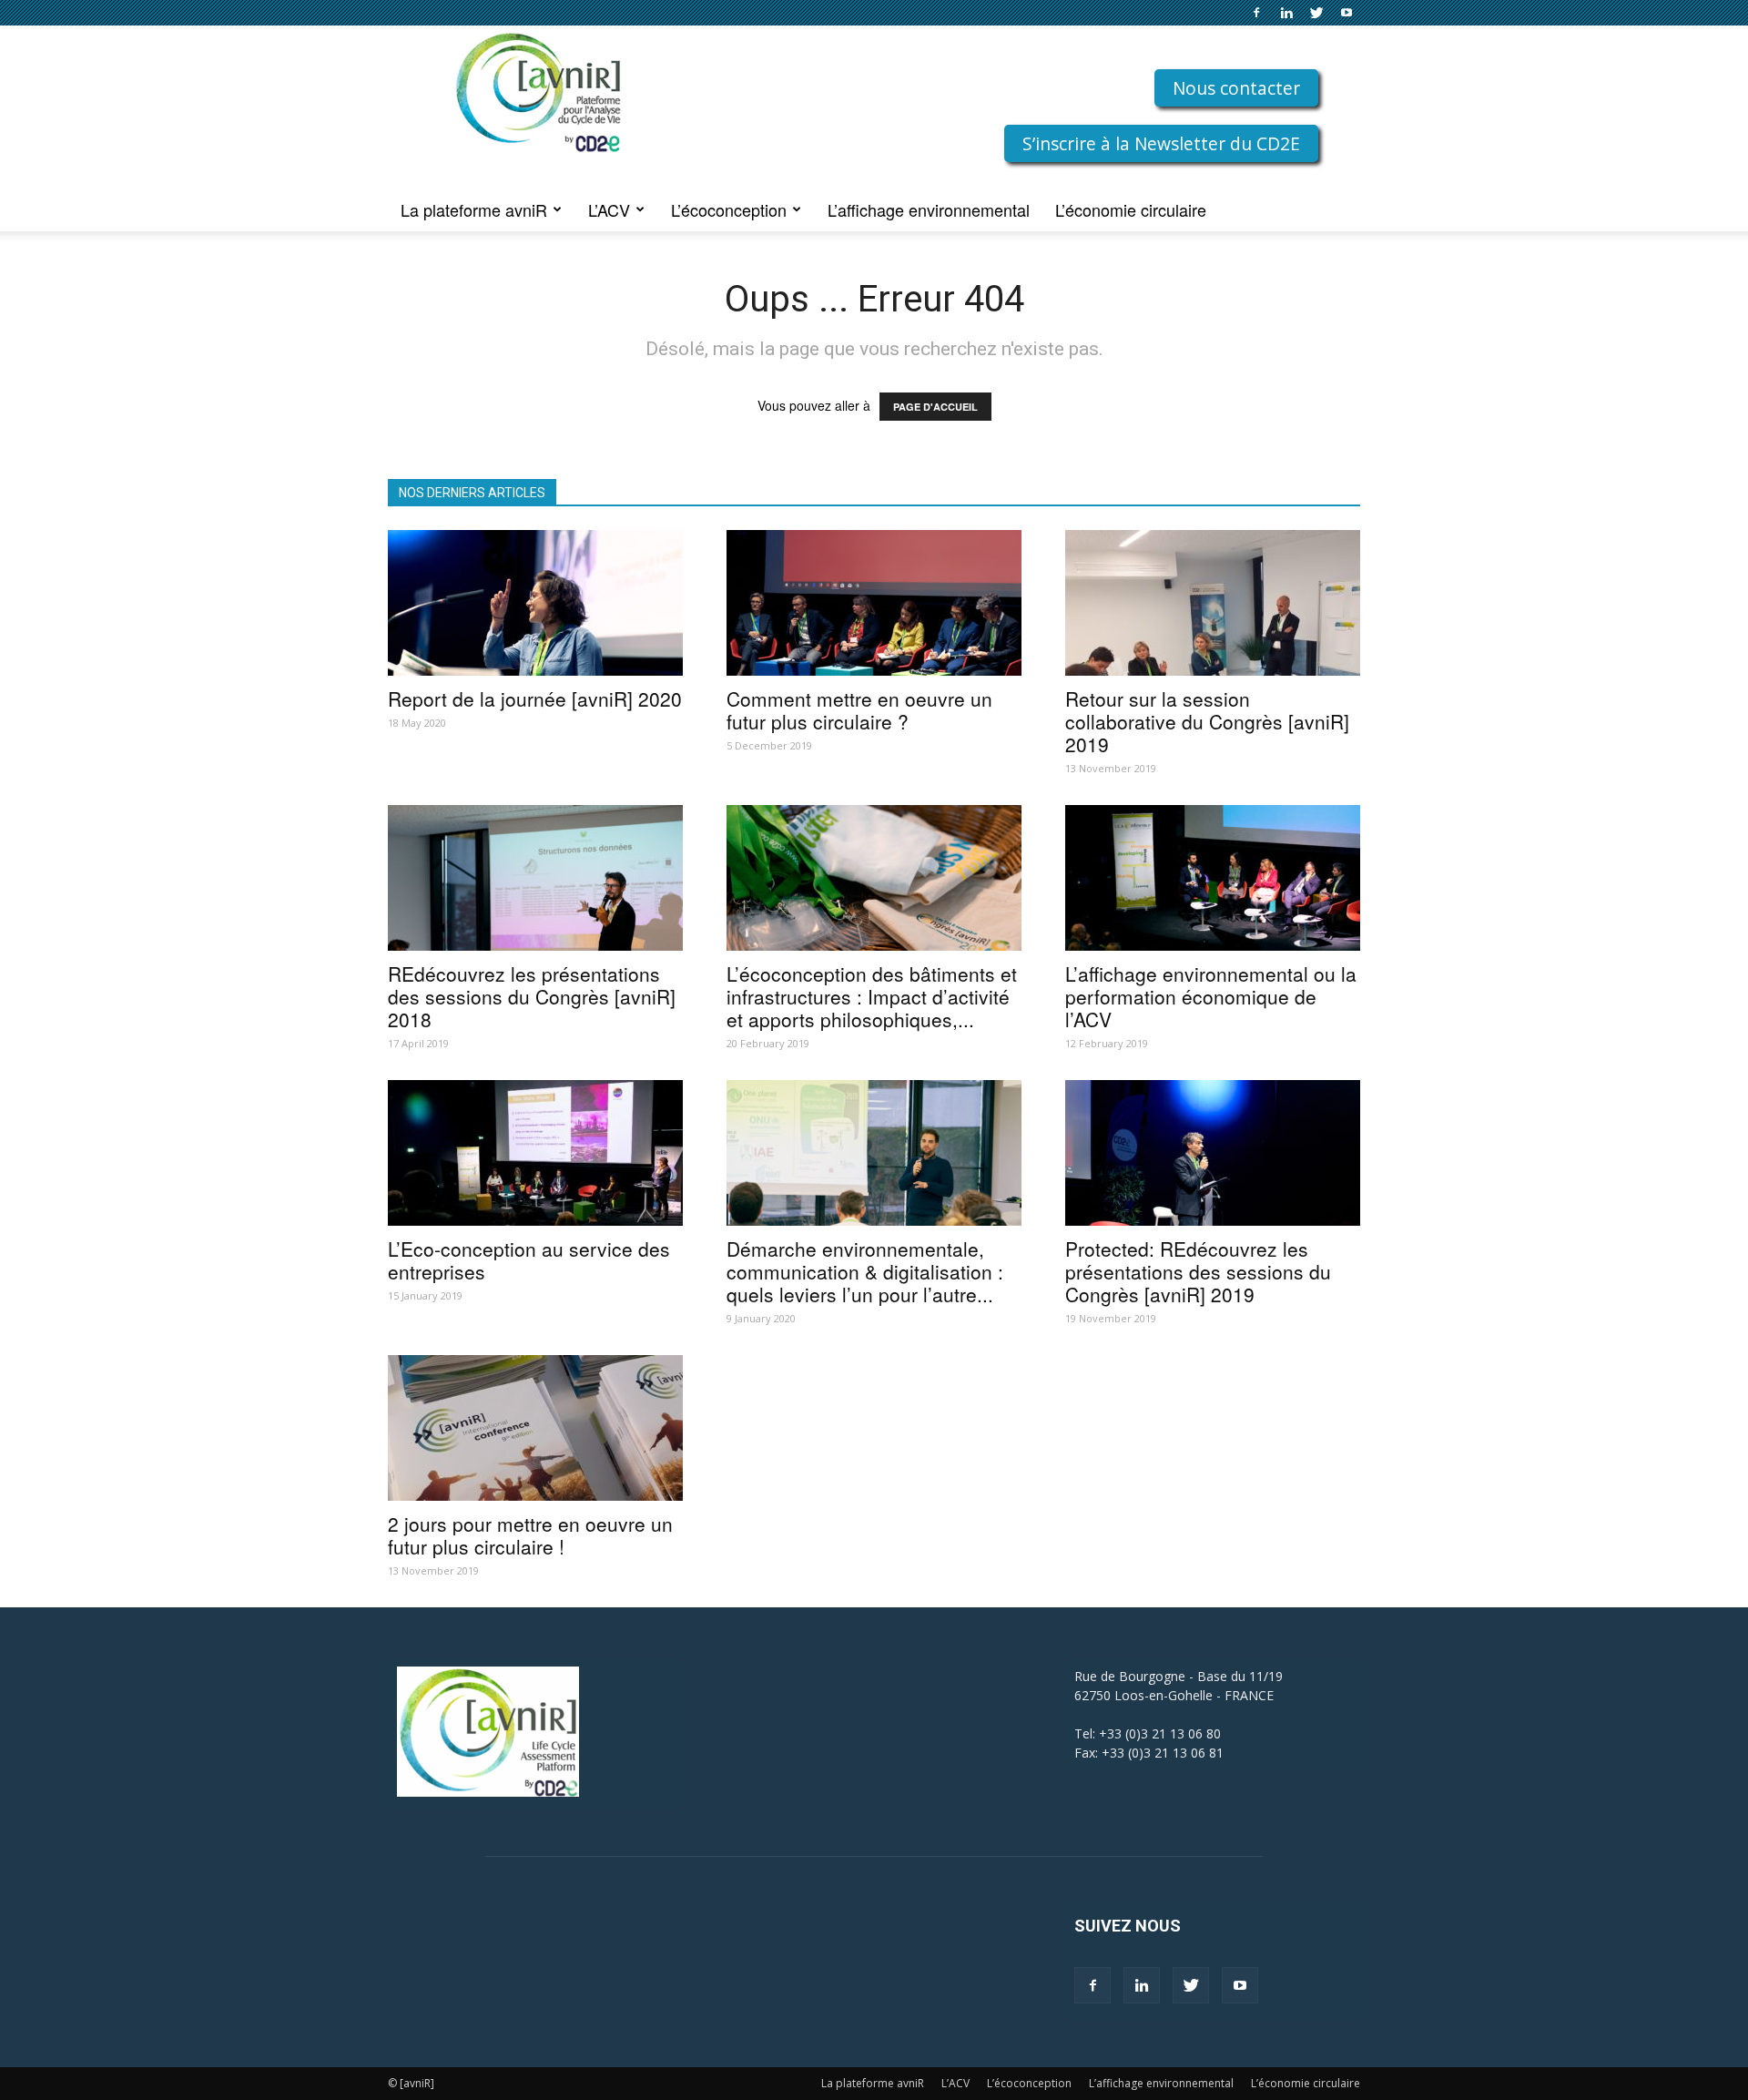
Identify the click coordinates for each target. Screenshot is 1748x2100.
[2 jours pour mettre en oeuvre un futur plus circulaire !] (535, 1428)
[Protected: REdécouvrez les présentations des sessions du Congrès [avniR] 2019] (1213, 1153)
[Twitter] (1316, 13)
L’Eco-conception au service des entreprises (529, 1260)
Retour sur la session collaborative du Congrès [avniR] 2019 (1207, 721)
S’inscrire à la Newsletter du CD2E (1161, 143)
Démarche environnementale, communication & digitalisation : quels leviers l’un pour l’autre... (865, 1271)
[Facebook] (1256, 13)
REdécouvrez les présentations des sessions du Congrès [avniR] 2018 (532, 996)
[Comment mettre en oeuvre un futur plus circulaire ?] (874, 603)
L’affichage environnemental (929, 209)
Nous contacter (1236, 88)
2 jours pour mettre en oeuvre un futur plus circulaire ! (530, 1535)
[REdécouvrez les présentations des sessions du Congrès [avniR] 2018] (535, 878)
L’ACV (609, 209)
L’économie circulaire (1131, 209)
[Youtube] (1347, 13)
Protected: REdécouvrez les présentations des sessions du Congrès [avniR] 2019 (1198, 1271)
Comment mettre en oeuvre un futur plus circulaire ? (859, 710)
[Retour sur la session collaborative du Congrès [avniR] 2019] (1213, 603)
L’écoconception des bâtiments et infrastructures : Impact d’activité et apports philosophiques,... (872, 996)
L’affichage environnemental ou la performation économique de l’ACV (1211, 996)
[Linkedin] (1286, 13)
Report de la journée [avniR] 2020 (535, 698)
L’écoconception (729, 209)
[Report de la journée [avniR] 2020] (535, 603)
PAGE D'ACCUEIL (935, 407)
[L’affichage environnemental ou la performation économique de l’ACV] (1213, 878)
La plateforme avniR (474, 209)
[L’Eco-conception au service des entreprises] (535, 1153)
